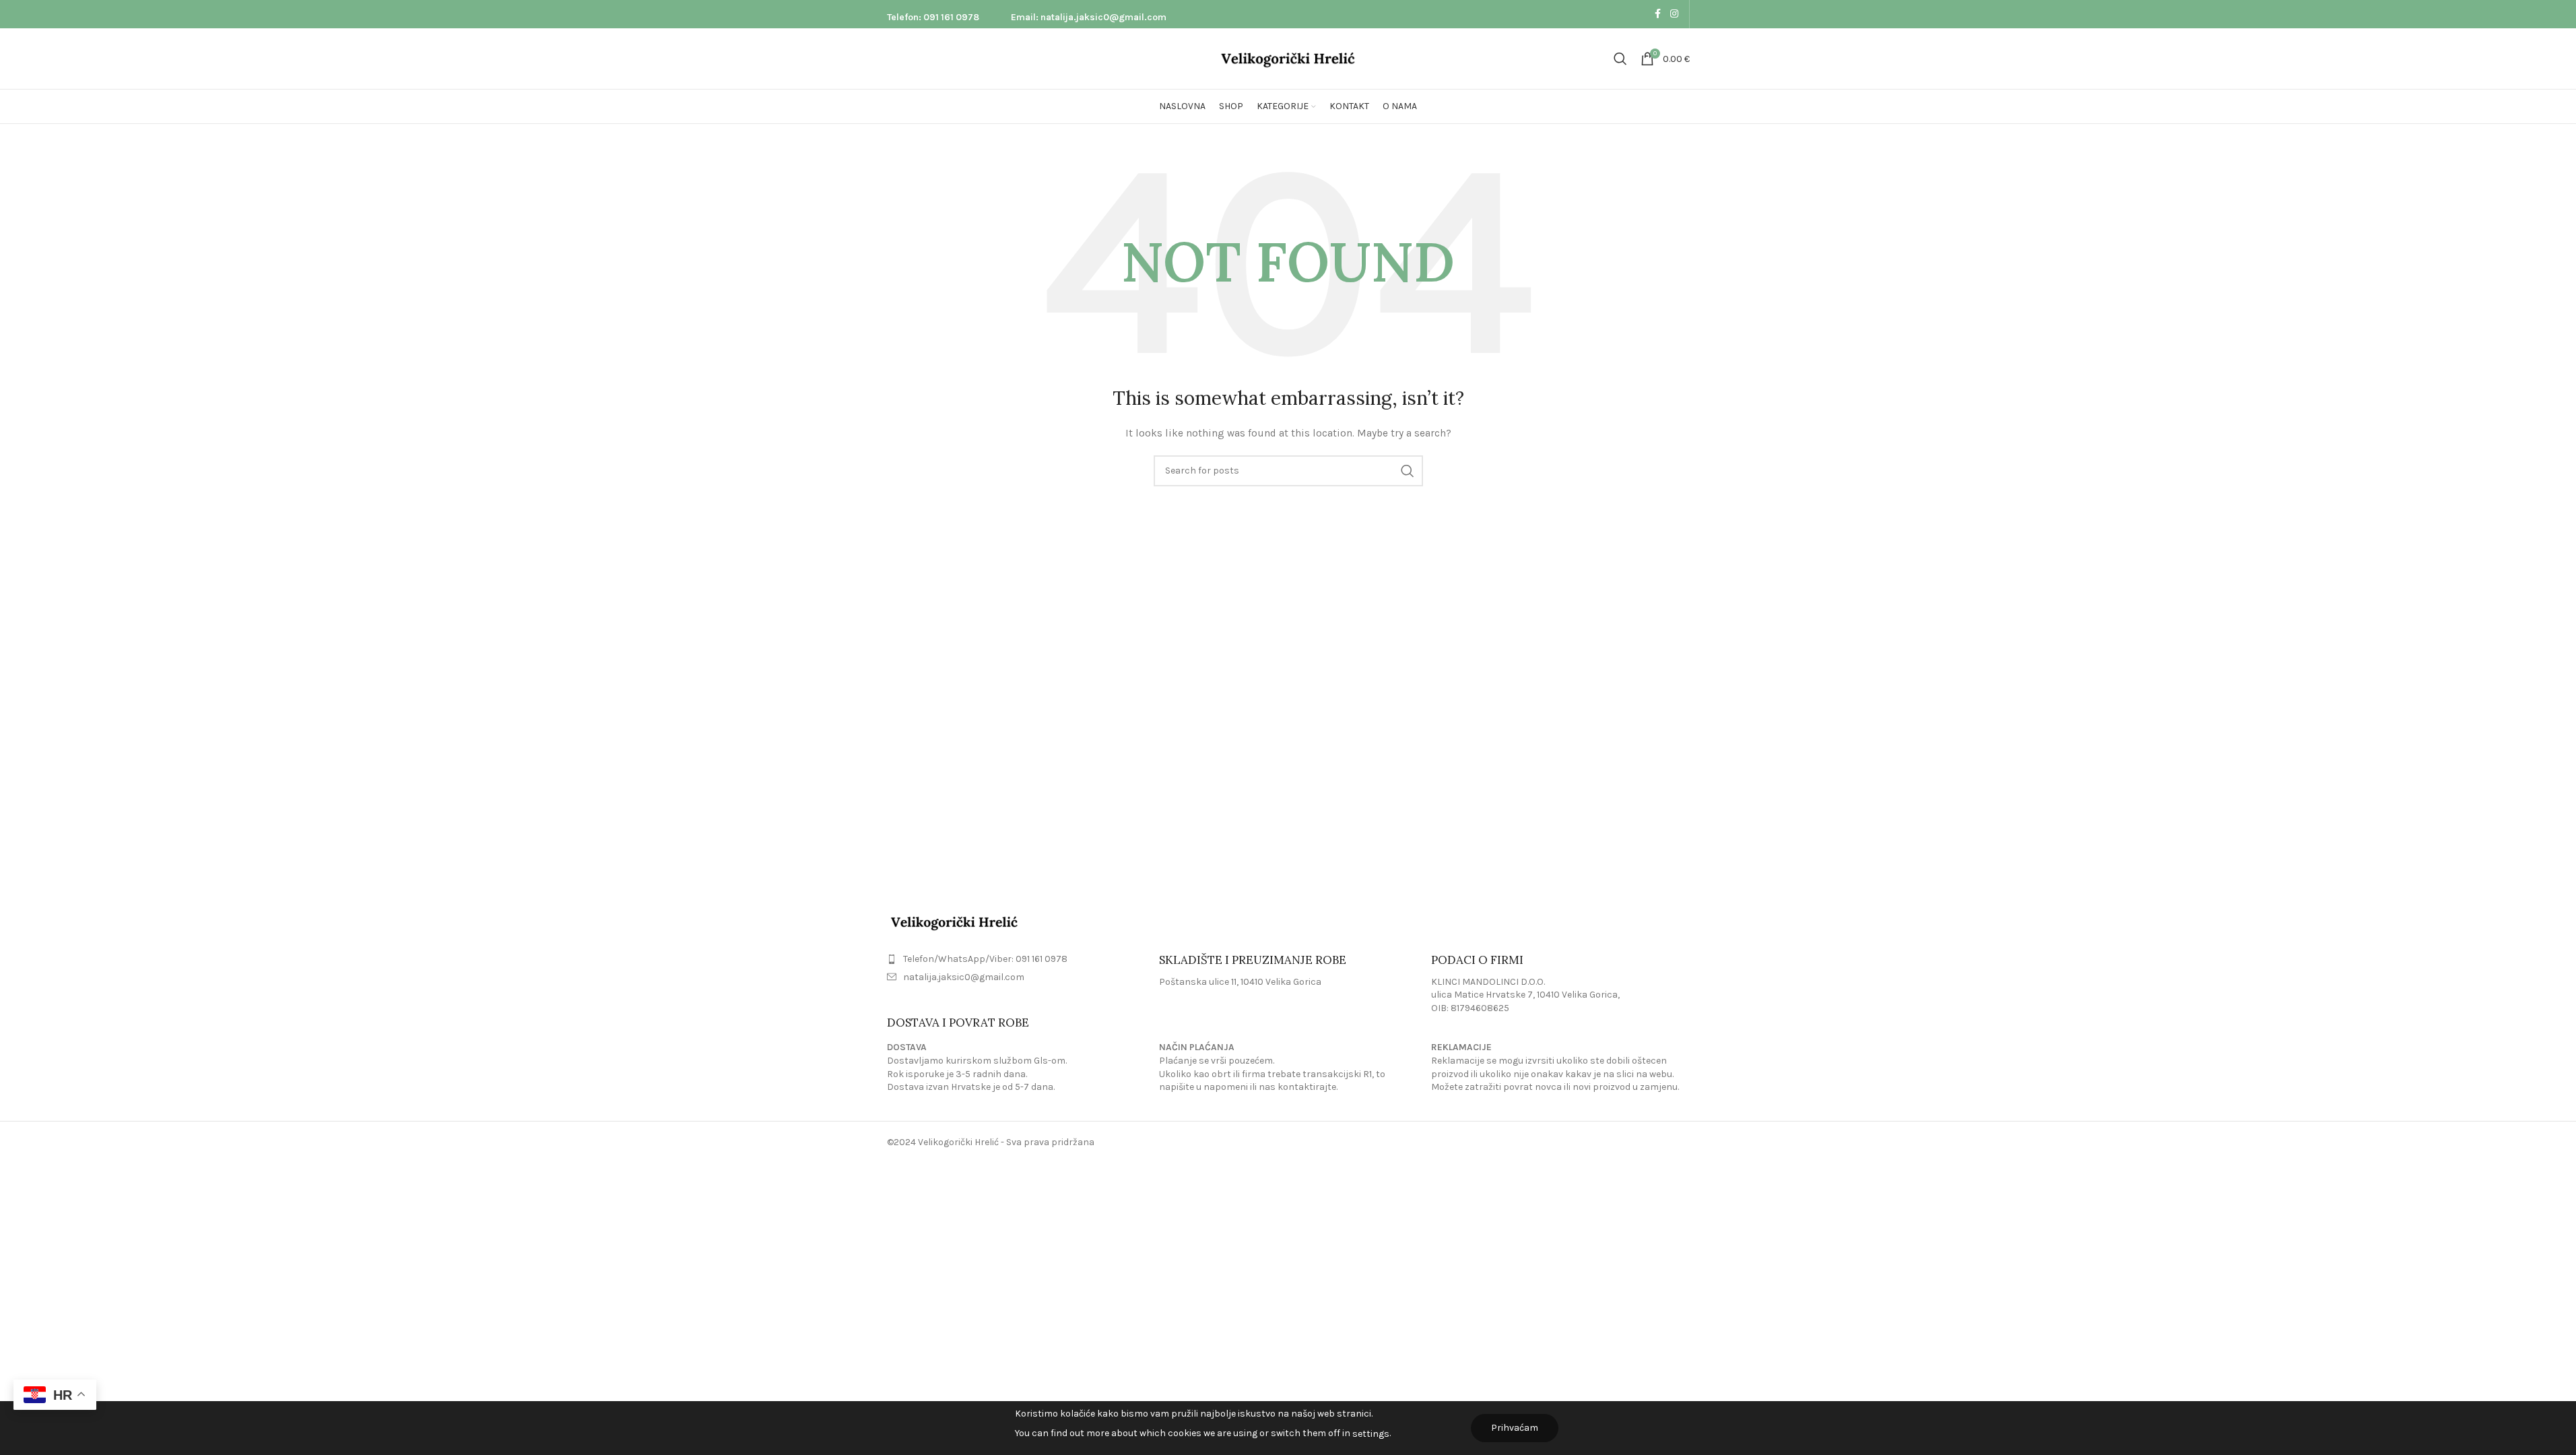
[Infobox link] (933, 14)
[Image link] (954, 921)
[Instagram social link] (1674, 14)
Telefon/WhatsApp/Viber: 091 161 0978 (985, 959)
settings (1371, 1434)
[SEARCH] (1408, 471)
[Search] (1620, 59)
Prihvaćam (1515, 1428)
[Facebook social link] (1658, 14)
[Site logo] (1288, 58)
